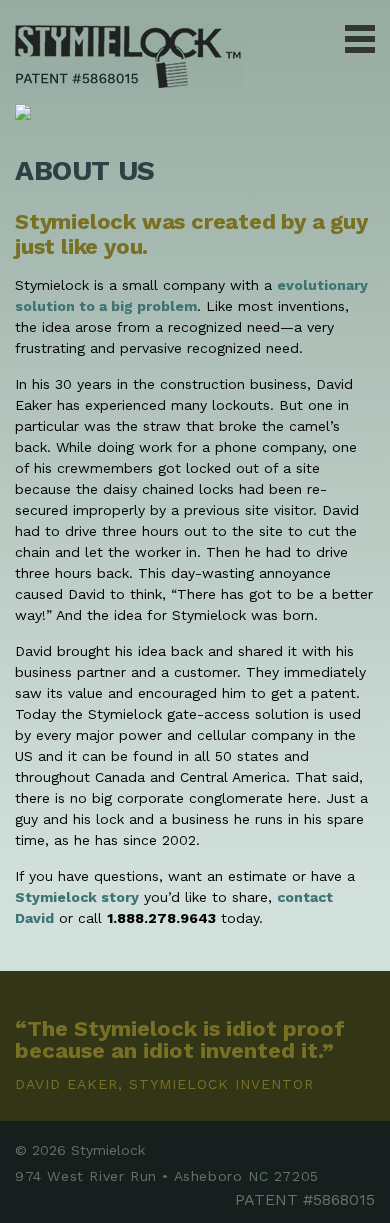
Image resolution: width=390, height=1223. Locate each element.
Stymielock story (77, 897)
